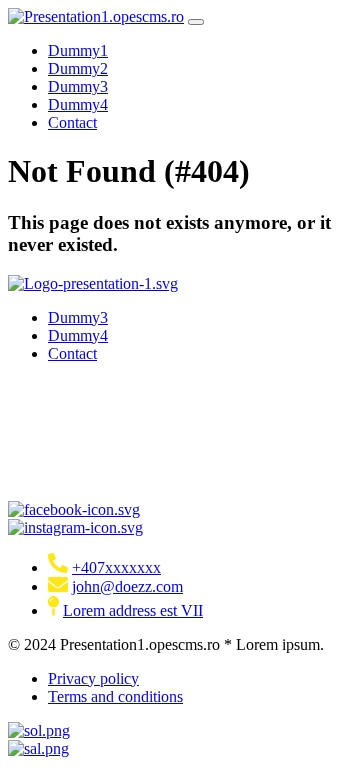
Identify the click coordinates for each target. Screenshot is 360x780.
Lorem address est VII (133, 610)
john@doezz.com (127, 586)
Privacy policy (93, 678)
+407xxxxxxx (116, 567)
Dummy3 (78, 86)
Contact (72, 122)
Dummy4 (78, 104)
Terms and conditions (115, 696)
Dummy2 (78, 68)
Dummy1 (78, 50)
